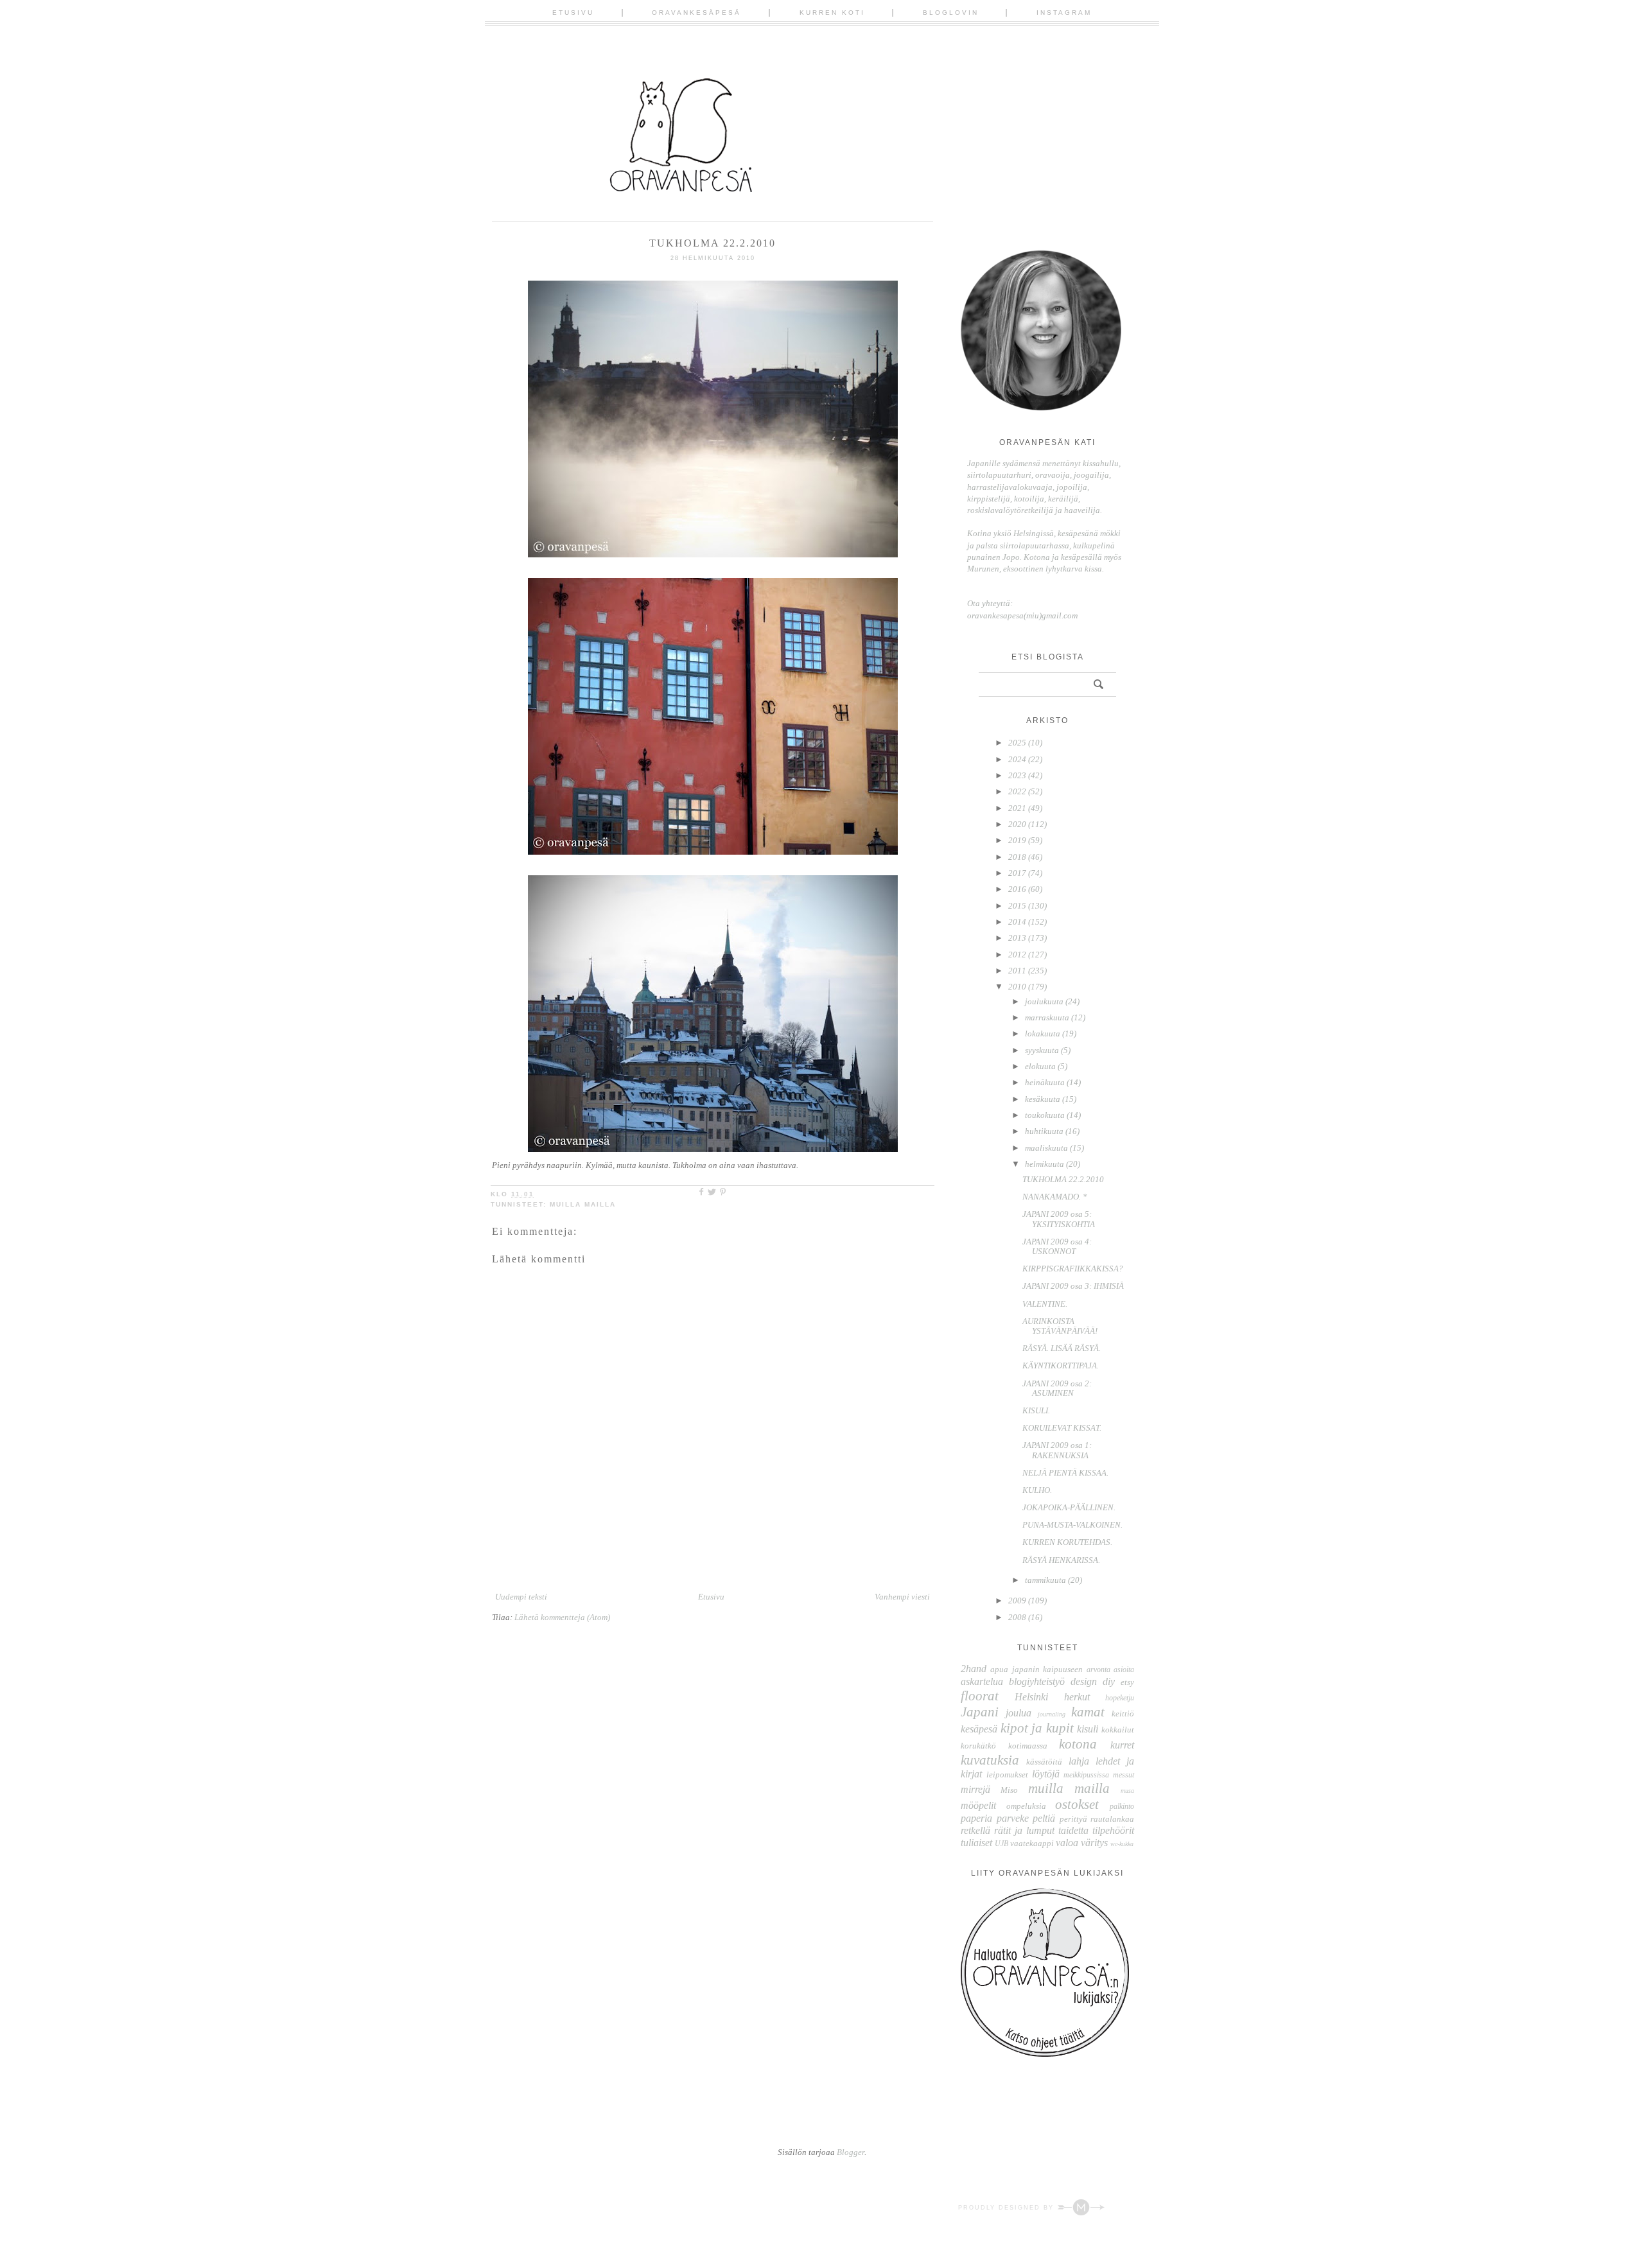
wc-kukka (1122, 1844)
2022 (1017, 791)
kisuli (1088, 1729)
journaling (1052, 1714)
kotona (1078, 1744)
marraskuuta (1047, 1017)
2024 (1017, 759)
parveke (1013, 1818)
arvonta (1098, 1670)
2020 (1017, 824)
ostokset (1077, 1804)
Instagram (1064, 13)
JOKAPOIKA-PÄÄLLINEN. (1069, 1507)
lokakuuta (1043, 1034)
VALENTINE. (1045, 1304)
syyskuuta (1042, 1050)
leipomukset (1007, 1775)
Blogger (851, 2152)
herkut (1077, 1697)
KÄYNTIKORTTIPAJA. (1061, 1365)
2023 (1017, 775)
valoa (1067, 1843)
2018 (1017, 857)
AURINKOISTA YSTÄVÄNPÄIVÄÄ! (1060, 1326)
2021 (1017, 808)
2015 (1017, 906)
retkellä (975, 1830)
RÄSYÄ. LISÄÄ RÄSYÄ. (1062, 1348)
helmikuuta (1045, 1164)
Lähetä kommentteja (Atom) (562, 1617)
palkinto (1122, 1807)
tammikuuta (1045, 1580)
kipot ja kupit (1037, 1728)
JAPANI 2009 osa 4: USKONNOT (1057, 1247)
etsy (1127, 1682)
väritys (1094, 1843)
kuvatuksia (990, 1760)
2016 (1017, 889)
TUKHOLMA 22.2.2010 (1063, 1179)
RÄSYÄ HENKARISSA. (1061, 1560)
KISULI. (1036, 1410)
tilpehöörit (1113, 1830)
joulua (1019, 1713)
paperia (976, 1818)
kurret (1122, 1745)
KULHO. (1037, 1490)
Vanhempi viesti (902, 1597)
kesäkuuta (1043, 1099)
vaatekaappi (1032, 1843)
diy (1109, 1681)
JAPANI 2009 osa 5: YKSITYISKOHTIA (1059, 1219)
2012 (1017, 955)
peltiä (1044, 1818)
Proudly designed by (1008, 2208)
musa (1127, 1791)
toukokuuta (1045, 1115)
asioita (1124, 1670)
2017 (1017, 873)
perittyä (1073, 1819)
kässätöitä (1044, 1762)
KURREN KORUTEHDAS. (1067, 1542)
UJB (1001, 1844)
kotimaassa (1028, 1746)
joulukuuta (1044, 1001)
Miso (1009, 1790)
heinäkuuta (1045, 1082)
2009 (1017, 1601)
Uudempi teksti (521, 1597)
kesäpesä (979, 1729)
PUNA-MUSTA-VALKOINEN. (1072, 1525)
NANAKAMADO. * (1055, 1197)
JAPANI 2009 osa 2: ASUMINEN (1057, 1389)
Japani (980, 1712)
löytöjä (1046, 1774)
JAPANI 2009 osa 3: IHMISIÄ (1073, 1286)
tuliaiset (976, 1843)
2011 (1017, 971)
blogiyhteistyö (1037, 1681)
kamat (1088, 1712)
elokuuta (1040, 1066)
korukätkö (978, 1746)
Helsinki (1031, 1697)
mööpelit (978, 1805)
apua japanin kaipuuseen (1036, 1669)
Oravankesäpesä (696, 13)
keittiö (1123, 1714)
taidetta (1073, 1830)
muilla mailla (583, 1204)
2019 (1017, 840)
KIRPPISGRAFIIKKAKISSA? (1073, 1269)
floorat (980, 1696)
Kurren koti (832, 13)
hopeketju (1120, 1698)
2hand (974, 1669)
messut (1124, 1775)
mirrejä (975, 1789)
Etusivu (573, 13)
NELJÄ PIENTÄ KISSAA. (1065, 1473)
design (1084, 1681)
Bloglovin (951, 13)
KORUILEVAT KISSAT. (1062, 1428)
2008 (1017, 1617)
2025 (1017, 743)
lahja (1079, 1761)
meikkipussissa (1086, 1775)
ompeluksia (1026, 1806)
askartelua (982, 1681)
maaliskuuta (1046, 1148)
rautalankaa (1112, 1819)
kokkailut (1118, 1730)
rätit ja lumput (1024, 1830)
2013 (1017, 938)
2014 (1017, 922)
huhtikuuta (1044, 1131)
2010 (1017, 987)
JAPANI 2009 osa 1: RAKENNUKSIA (1057, 1450)
